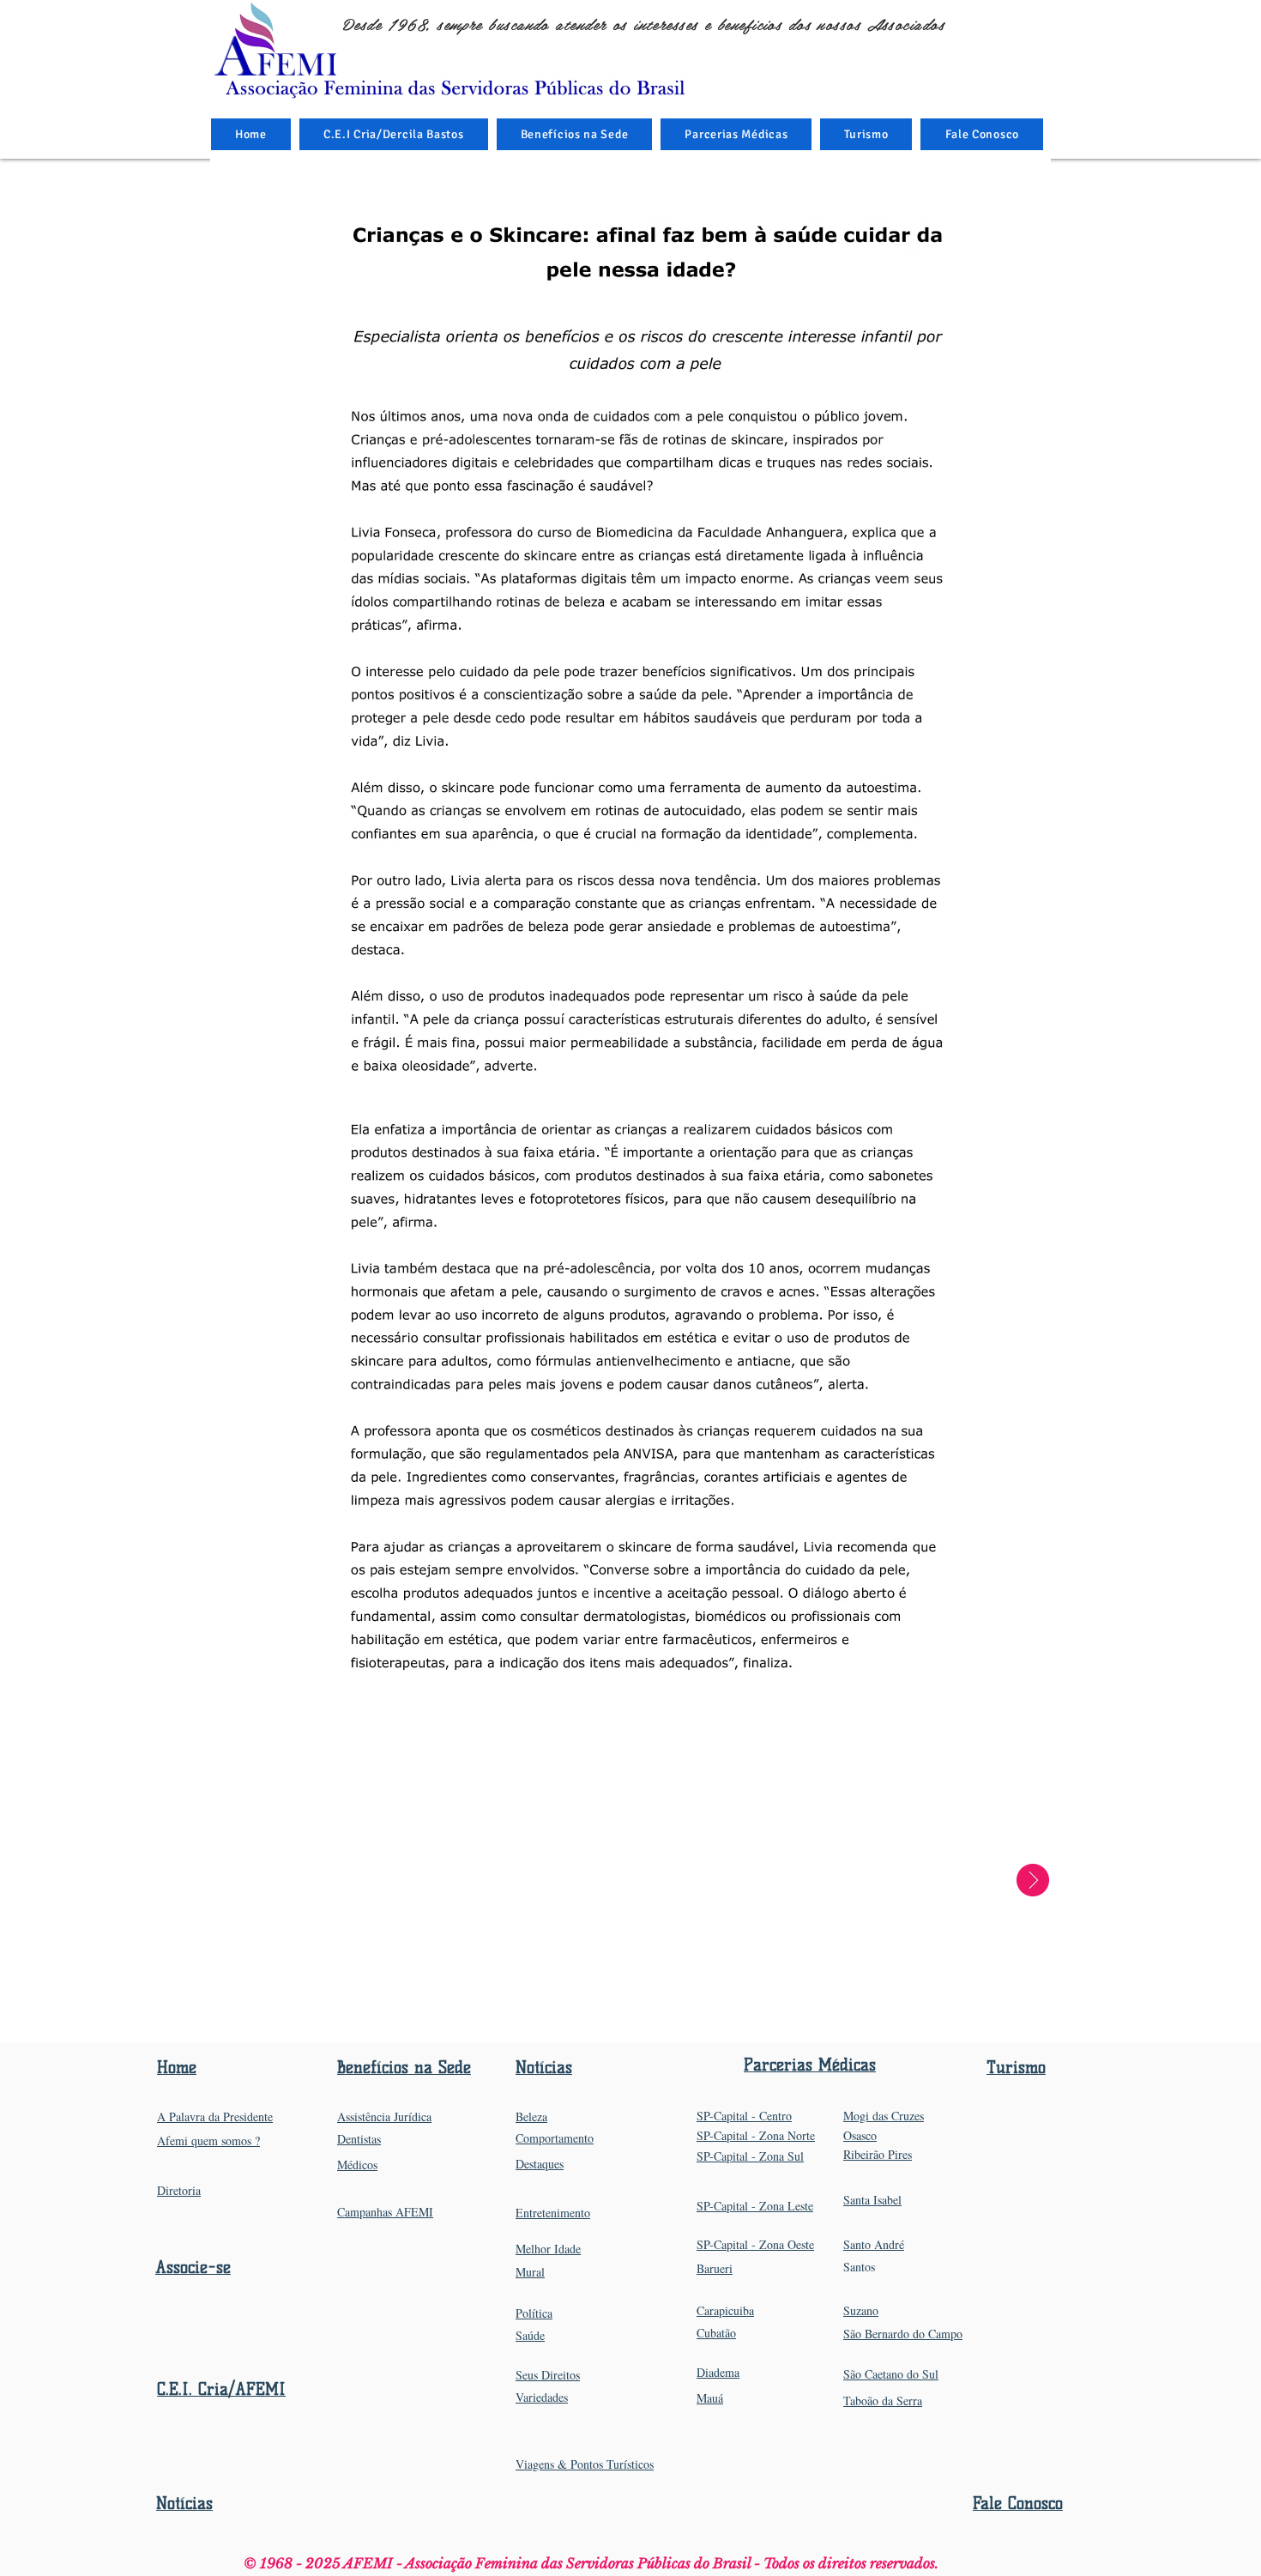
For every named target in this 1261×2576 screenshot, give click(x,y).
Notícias (184, 2503)
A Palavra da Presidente (215, 2116)
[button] (575, 134)
